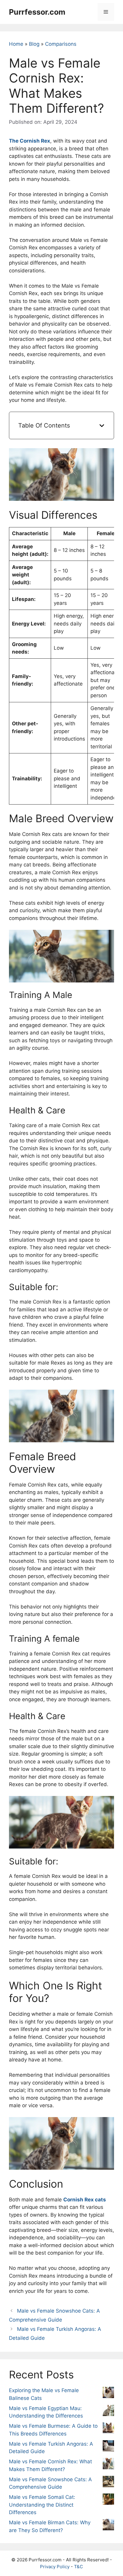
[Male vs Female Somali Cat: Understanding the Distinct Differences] (108, 2500)
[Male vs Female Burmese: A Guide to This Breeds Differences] (108, 2429)
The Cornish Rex (30, 141)
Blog (34, 44)
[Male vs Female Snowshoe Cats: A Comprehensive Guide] (108, 2483)
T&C (79, 2567)
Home (16, 44)
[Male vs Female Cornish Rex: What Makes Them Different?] (108, 2465)
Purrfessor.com (37, 12)
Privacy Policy (55, 2567)
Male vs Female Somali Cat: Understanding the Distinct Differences (42, 2505)
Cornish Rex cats (85, 2200)
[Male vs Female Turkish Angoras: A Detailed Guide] (108, 2447)
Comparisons (61, 44)
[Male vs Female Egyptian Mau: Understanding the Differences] (108, 2412)
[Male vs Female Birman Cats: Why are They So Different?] (108, 2526)
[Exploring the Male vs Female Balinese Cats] (108, 2394)
